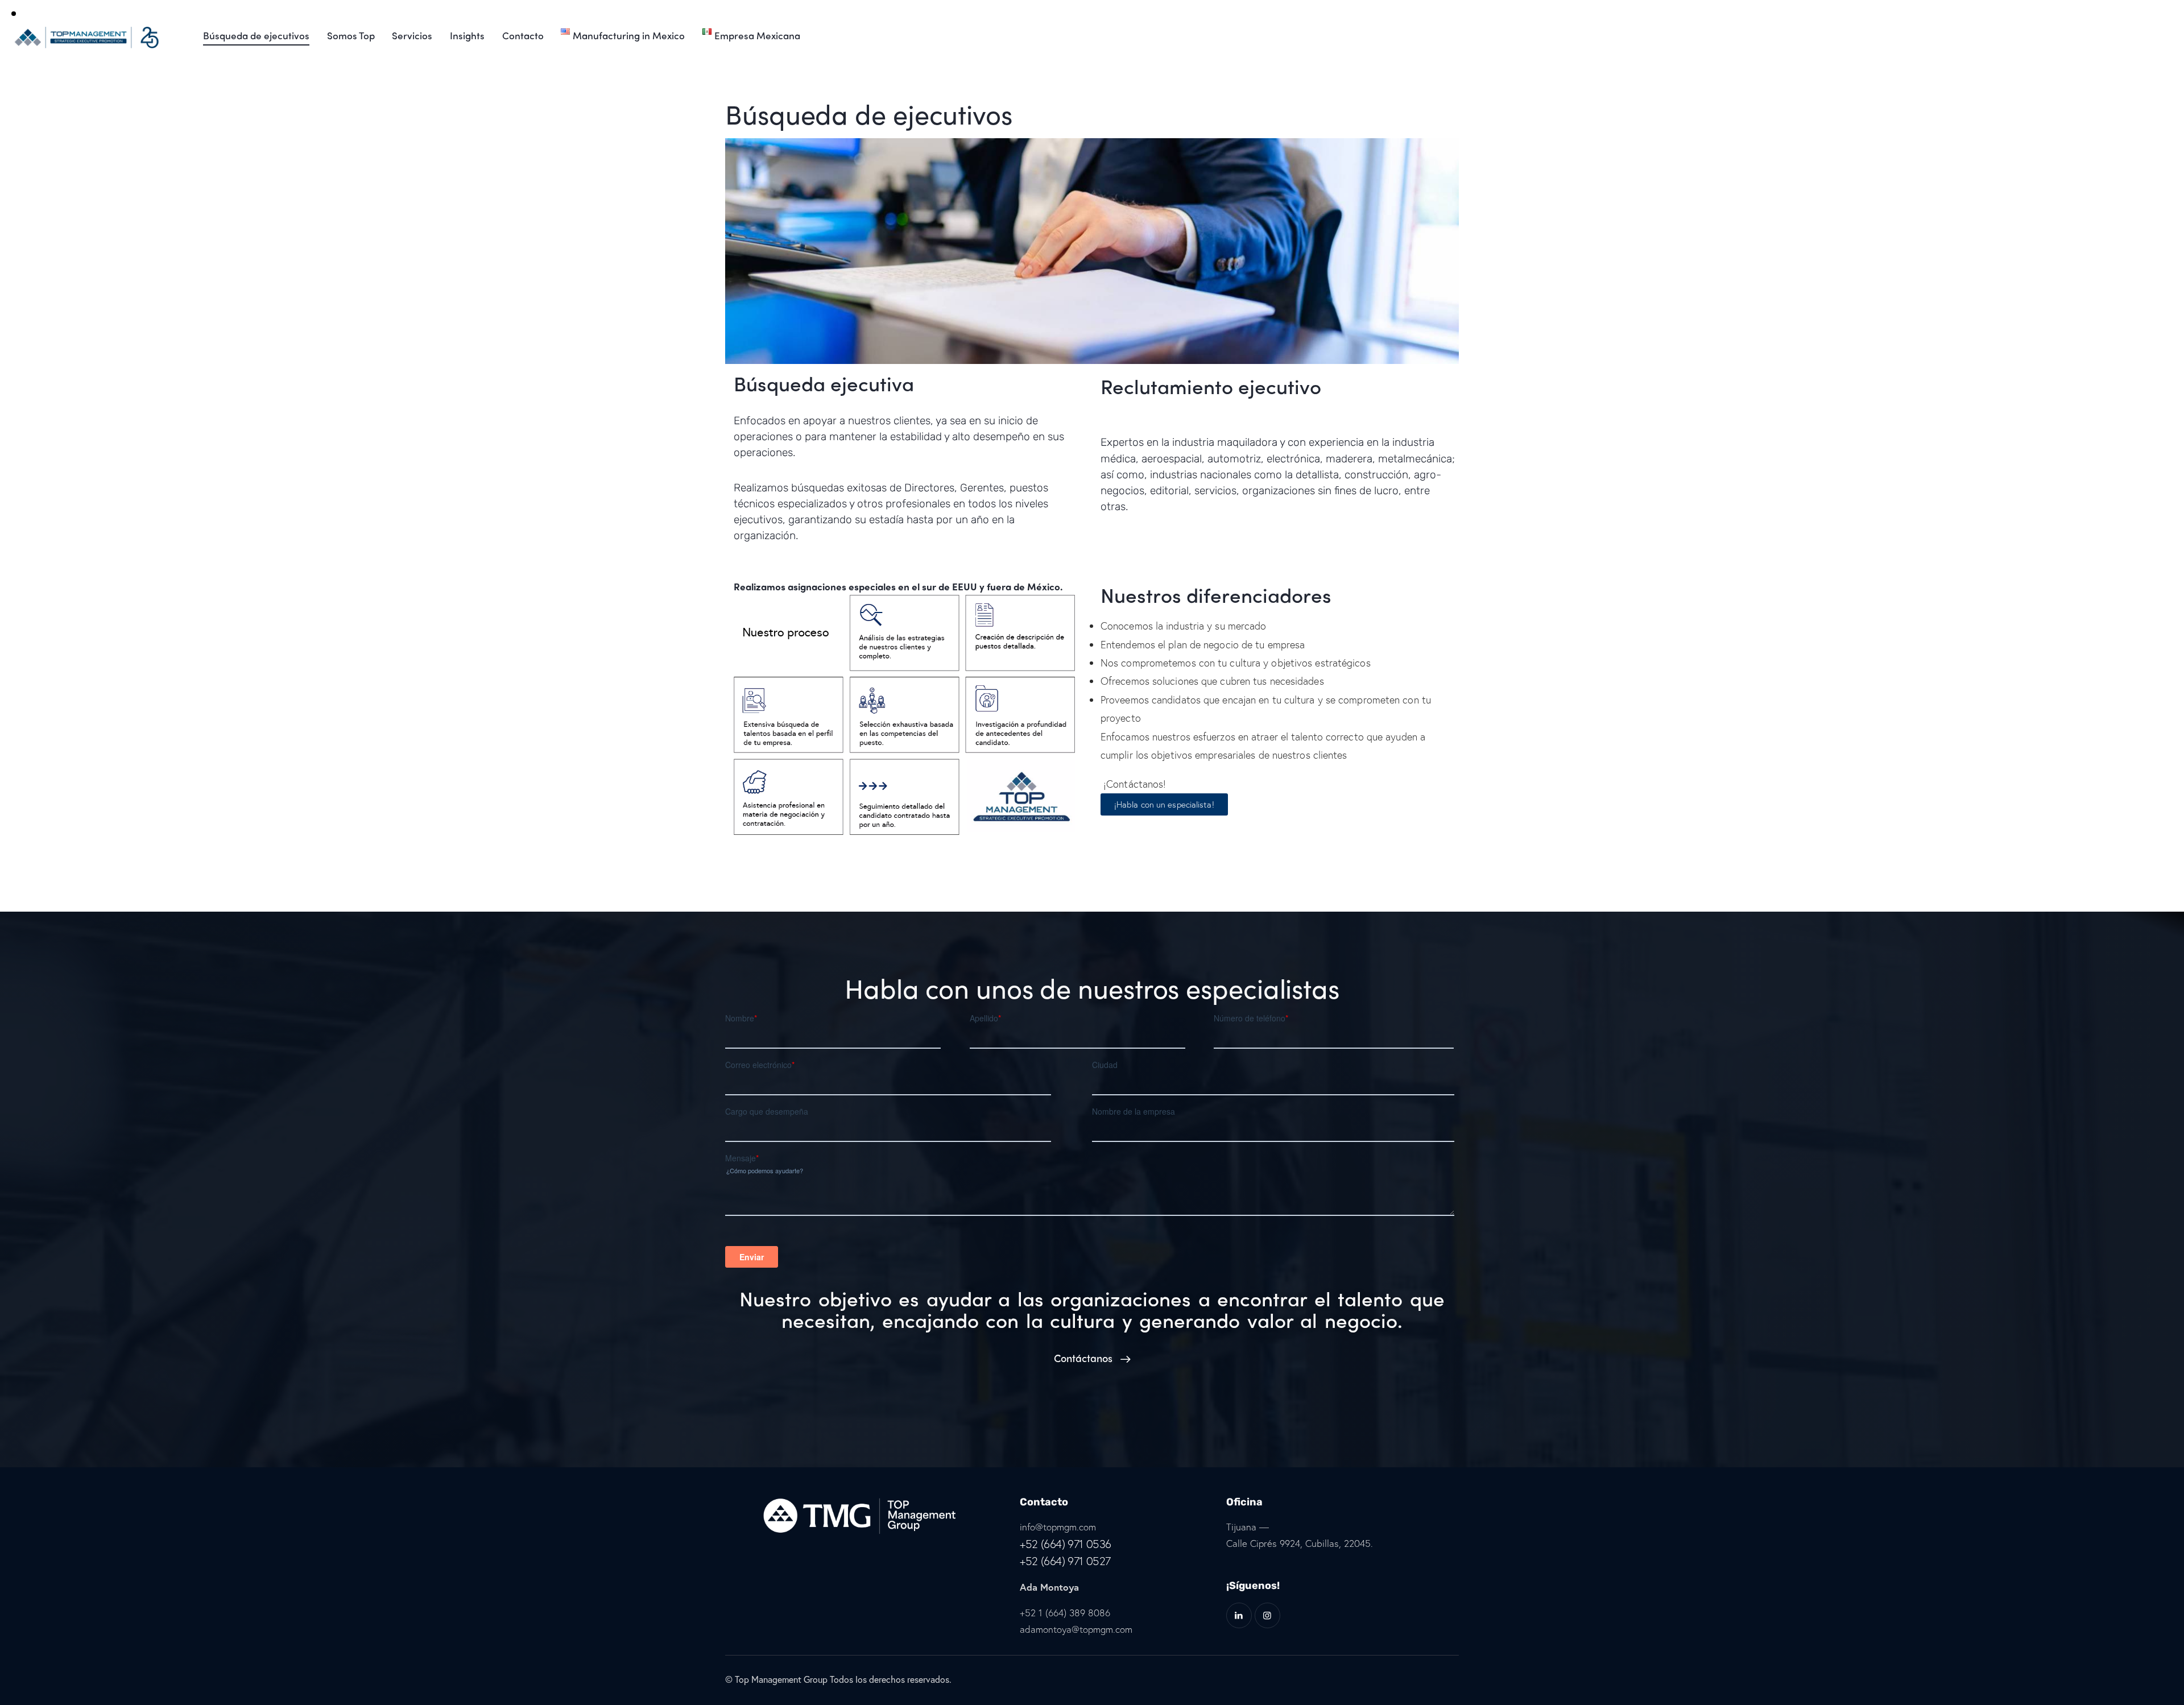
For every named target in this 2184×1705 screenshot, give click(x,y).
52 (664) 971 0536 (1068, 1544)
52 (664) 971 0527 (1068, 1561)
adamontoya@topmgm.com (1076, 1629)
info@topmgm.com (1058, 1527)
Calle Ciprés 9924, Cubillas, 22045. (1300, 1543)
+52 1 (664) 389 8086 (1065, 1613)
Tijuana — (1248, 1527)
